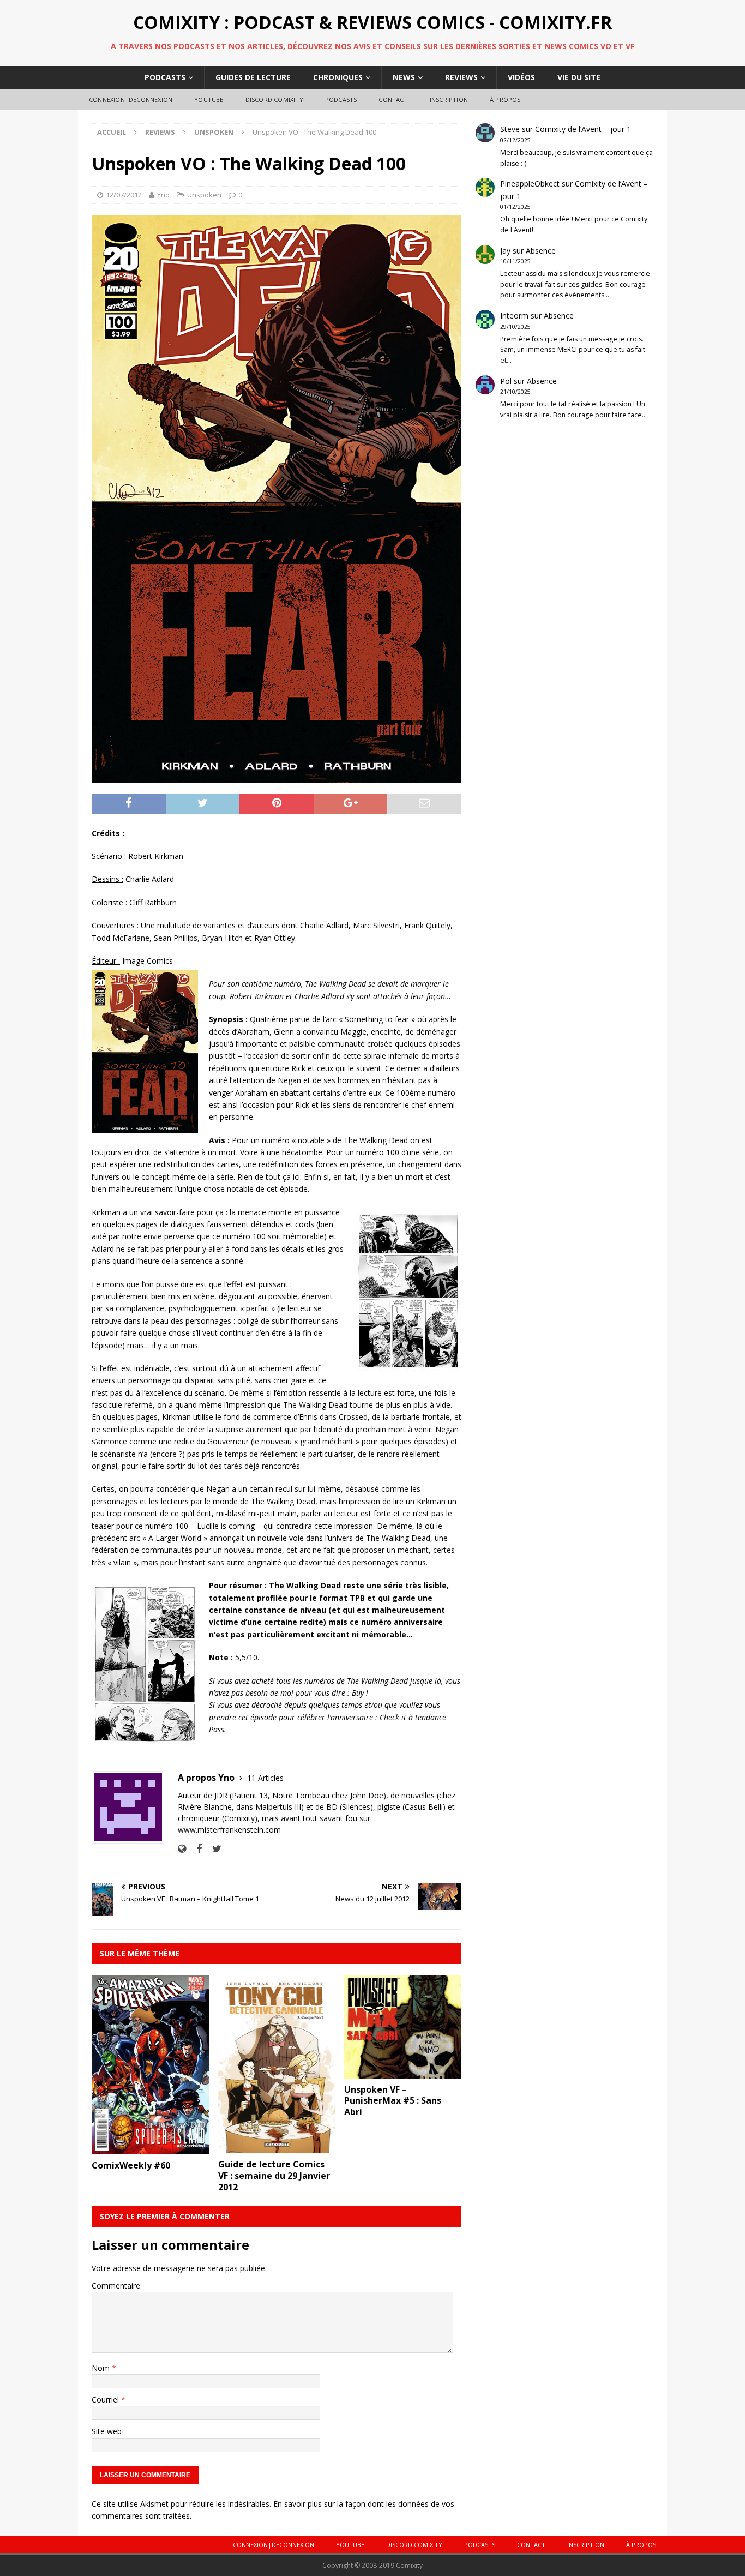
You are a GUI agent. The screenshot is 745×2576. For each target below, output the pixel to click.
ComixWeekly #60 (131, 2165)
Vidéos (521, 77)
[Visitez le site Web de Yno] (182, 1849)
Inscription (449, 100)
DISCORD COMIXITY (274, 100)
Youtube (209, 100)
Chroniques (338, 77)
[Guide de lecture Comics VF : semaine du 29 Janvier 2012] (277, 2147)
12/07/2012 (124, 195)
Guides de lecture (253, 77)
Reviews (461, 77)
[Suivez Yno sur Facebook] (195, 1849)
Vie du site (579, 77)
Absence (541, 251)
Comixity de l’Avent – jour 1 (583, 129)
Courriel (106, 2400)
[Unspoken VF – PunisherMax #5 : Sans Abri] (403, 2072)
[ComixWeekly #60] (150, 2148)
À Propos (505, 100)
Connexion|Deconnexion (131, 100)
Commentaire (116, 2286)
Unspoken (204, 195)
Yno (163, 195)
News (404, 77)
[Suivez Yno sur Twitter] (213, 1849)
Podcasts (165, 77)
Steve (510, 129)
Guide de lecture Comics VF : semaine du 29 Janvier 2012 (274, 2176)
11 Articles (265, 1778)
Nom (102, 2368)
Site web (107, 2431)
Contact (393, 100)
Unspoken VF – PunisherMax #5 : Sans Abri (393, 2101)
